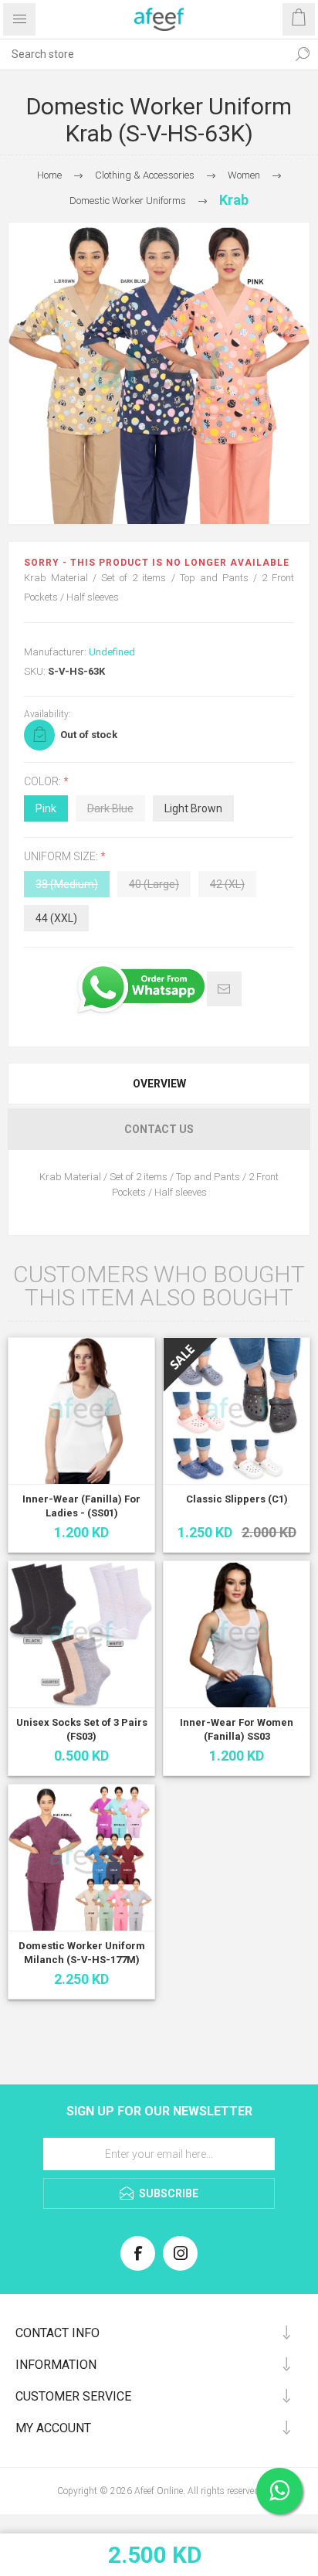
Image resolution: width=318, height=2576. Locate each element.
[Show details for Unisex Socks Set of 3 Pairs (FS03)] (81, 1634)
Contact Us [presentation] (159, 1129)
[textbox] (144, 54)
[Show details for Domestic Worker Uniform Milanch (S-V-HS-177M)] (81, 1858)
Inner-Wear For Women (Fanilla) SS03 (237, 1729)
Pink (46, 808)
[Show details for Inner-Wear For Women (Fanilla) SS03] (237, 1634)
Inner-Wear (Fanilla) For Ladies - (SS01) (81, 1506)
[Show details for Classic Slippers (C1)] (237, 1411)
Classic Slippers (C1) (237, 1499)
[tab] (159, 1084)
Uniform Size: (62, 857)
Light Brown (193, 808)
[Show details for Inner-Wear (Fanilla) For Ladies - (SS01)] (81, 1411)
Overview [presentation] (159, 1084)
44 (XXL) (56, 918)
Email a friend (224, 989)
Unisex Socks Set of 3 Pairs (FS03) (82, 1729)
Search (303, 54)
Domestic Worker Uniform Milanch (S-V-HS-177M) (82, 1953)
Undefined (112, 652)
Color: (44, 781)
